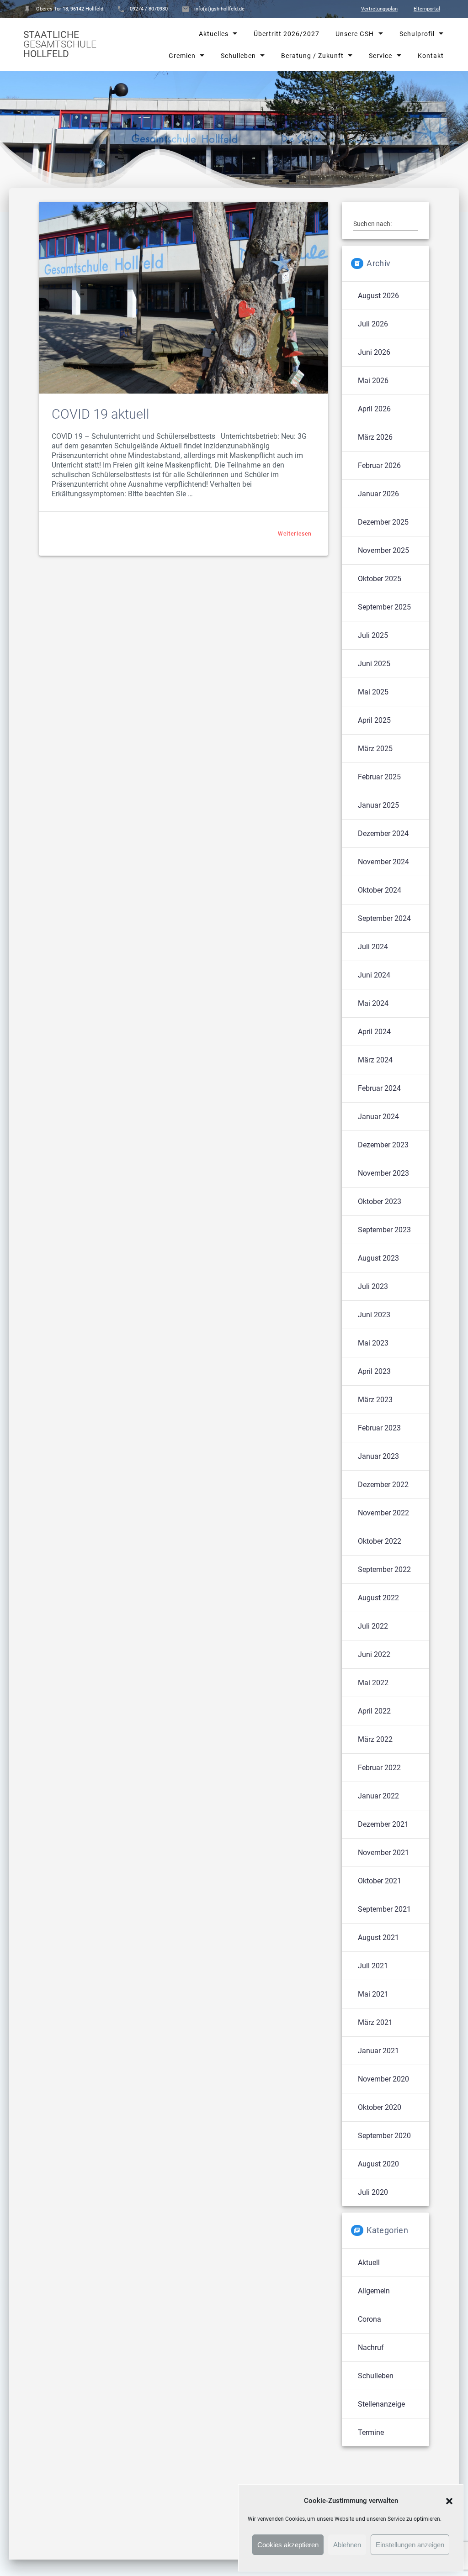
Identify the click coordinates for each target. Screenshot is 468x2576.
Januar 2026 (378, 494)
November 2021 (383, 1853)
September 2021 (384, 1909)
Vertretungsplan (379, 9)
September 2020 (384, 2136)
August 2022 (378, 1598)
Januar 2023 (378, 1456)
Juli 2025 (373, 635)
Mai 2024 (373, 1003)
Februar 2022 (379, 1768)
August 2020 (378, 2164)
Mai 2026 (373, 381)
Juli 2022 (373, 1626)
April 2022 (374, 1711)
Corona (370, 2319)
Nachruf (371, 2347)
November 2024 (383, 862)
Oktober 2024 (380, 890)
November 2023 (383, 1173)
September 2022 (384, 1569)
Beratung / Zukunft (312, 55)
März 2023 (375, 1400)
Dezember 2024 (383, 833)
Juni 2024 (374, 975)
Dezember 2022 (383, 1485)
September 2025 (384, 607)
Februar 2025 (379, 777)
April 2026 (374, 409)
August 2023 (378, 1258)
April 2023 (374, 1371)
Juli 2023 (373, 1286)
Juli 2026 (373, 324)
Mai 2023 (373, 1343)
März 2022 (375, 1739)
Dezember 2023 (383, 1145)
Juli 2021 (373, 1966)
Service (380, 55)
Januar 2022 (378, 1796)
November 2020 (383, 2079)
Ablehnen (347, 2545)
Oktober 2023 (380, 1201)
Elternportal (427, 9)
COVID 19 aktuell (101, 414)
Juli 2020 (373, 2192)
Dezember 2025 (383, 522)
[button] (449, 2501)
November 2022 (383, 1513)
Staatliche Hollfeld (60, 45)
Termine (371, 2432)
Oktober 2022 (380, 1541)
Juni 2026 (374, 352)
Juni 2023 (374, 1315)
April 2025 (374, 720)
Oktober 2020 (380, 2107)
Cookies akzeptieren (288, 2545)
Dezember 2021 (383, 1824)
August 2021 (378, 1937)
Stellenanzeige (381, 2404)
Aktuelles (214, 34)
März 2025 (375, 749)
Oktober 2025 (380, 579)
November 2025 (383, 550)
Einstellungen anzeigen (410, 2545)
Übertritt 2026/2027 (287, 34)
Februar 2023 (379, 1428)
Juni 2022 (374, 1654)
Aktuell (369, 2263)
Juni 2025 (374, 664)
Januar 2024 (378, 1117)
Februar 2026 (379, 465)
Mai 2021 (373, 1994)
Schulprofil (417, 34)
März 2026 (375, 437)
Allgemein (374, 2291)
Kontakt (430, 55)
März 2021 (375, 2022)
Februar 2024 (379, 1088)
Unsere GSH (355, 34)
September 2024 (384, 918)
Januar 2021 (378, 2051)
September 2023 (384, 1230)
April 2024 (374, 1032)
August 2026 (378, 296)
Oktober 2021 (380, 1881)
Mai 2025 (373, 692)
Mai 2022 (373, 1683)
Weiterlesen (295, 534)
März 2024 (375, 1060)
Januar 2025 (378, 805)
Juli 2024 (373, 947)
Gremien (182, 55)
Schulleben (238, 55)
